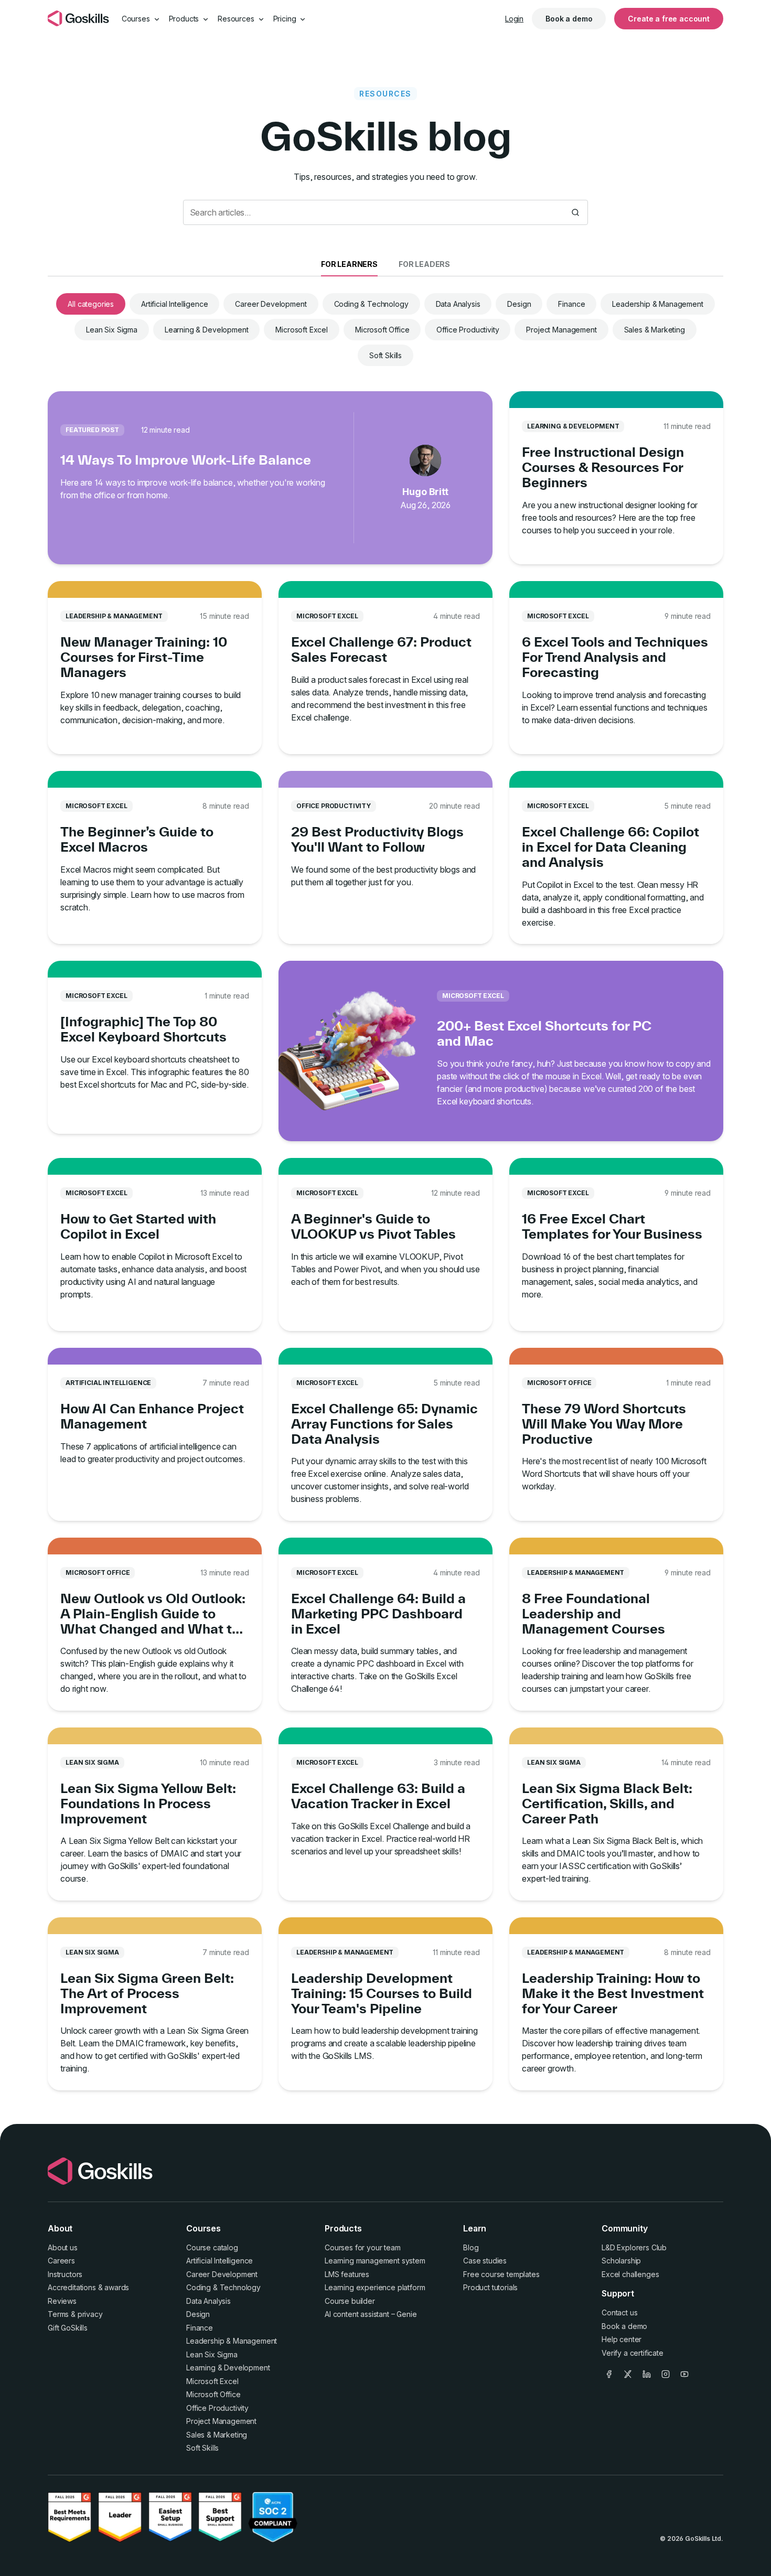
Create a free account (669, 19)
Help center (622, 2339)
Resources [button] (237, 19)
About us (63, 2247)
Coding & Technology (371, 304)
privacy (90, 2314)
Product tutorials (490, 2287)
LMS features (347, 2274)
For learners (349, 264)
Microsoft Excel (302, 330)
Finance (571, 304)
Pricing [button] (286, 19)
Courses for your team (363, 2247)
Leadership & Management (657, 304)
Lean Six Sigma (112, 330)
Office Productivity (468, 330)
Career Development (271, 304)
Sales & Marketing (655, 330)
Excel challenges (630, 2274)
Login (514, 19)
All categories (91, 304)
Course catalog (212, 2247)
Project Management (561, 330)
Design (519, 304)
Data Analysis (458, 304)
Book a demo (569, 19)
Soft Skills (385, 355)
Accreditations (72, 2287)
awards (117, 2287)
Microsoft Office (382, 330)
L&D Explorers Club (634, 2247)
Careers (61, 2261)
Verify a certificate (633, 2353)
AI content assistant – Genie (371, 2314)
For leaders (424, 264)
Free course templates (501, 2274)
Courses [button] (137, 19)
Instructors (65, 2274)
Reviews (62, 2301)
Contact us (619, 2312)
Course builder (350, 2301)
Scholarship (621, 2261)
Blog (471, 2247)
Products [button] (185, 19)
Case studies (485, 2261)
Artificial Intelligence (174, 304)
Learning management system (375, 2261)
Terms (58, 2314)
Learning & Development (206, 330)
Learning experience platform (375, 2287)
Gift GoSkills (68, 2328)
